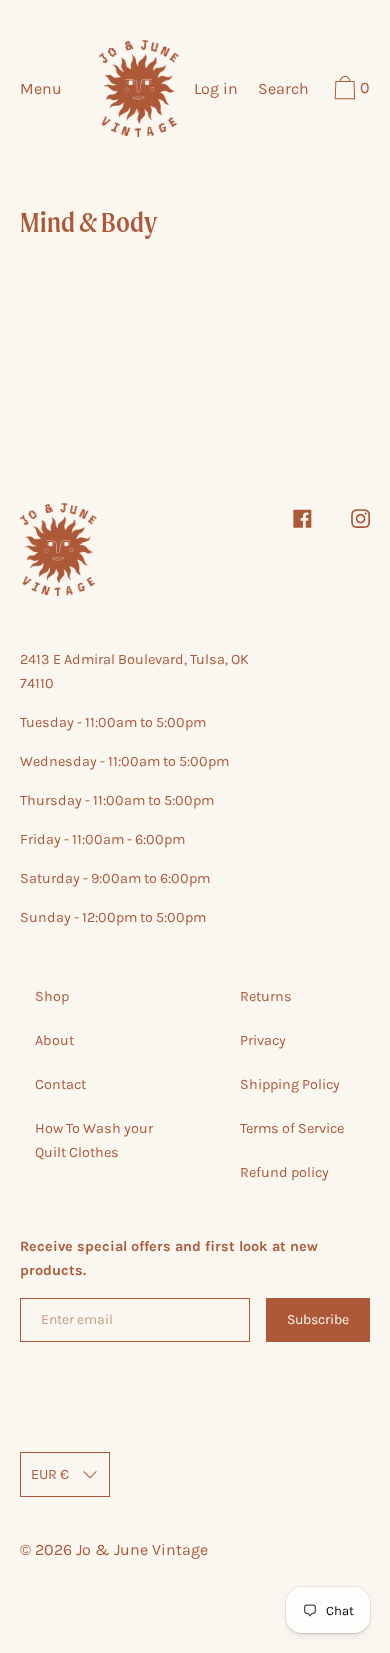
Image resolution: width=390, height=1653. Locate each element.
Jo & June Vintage (142, 1549)
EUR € (50, 1474)
